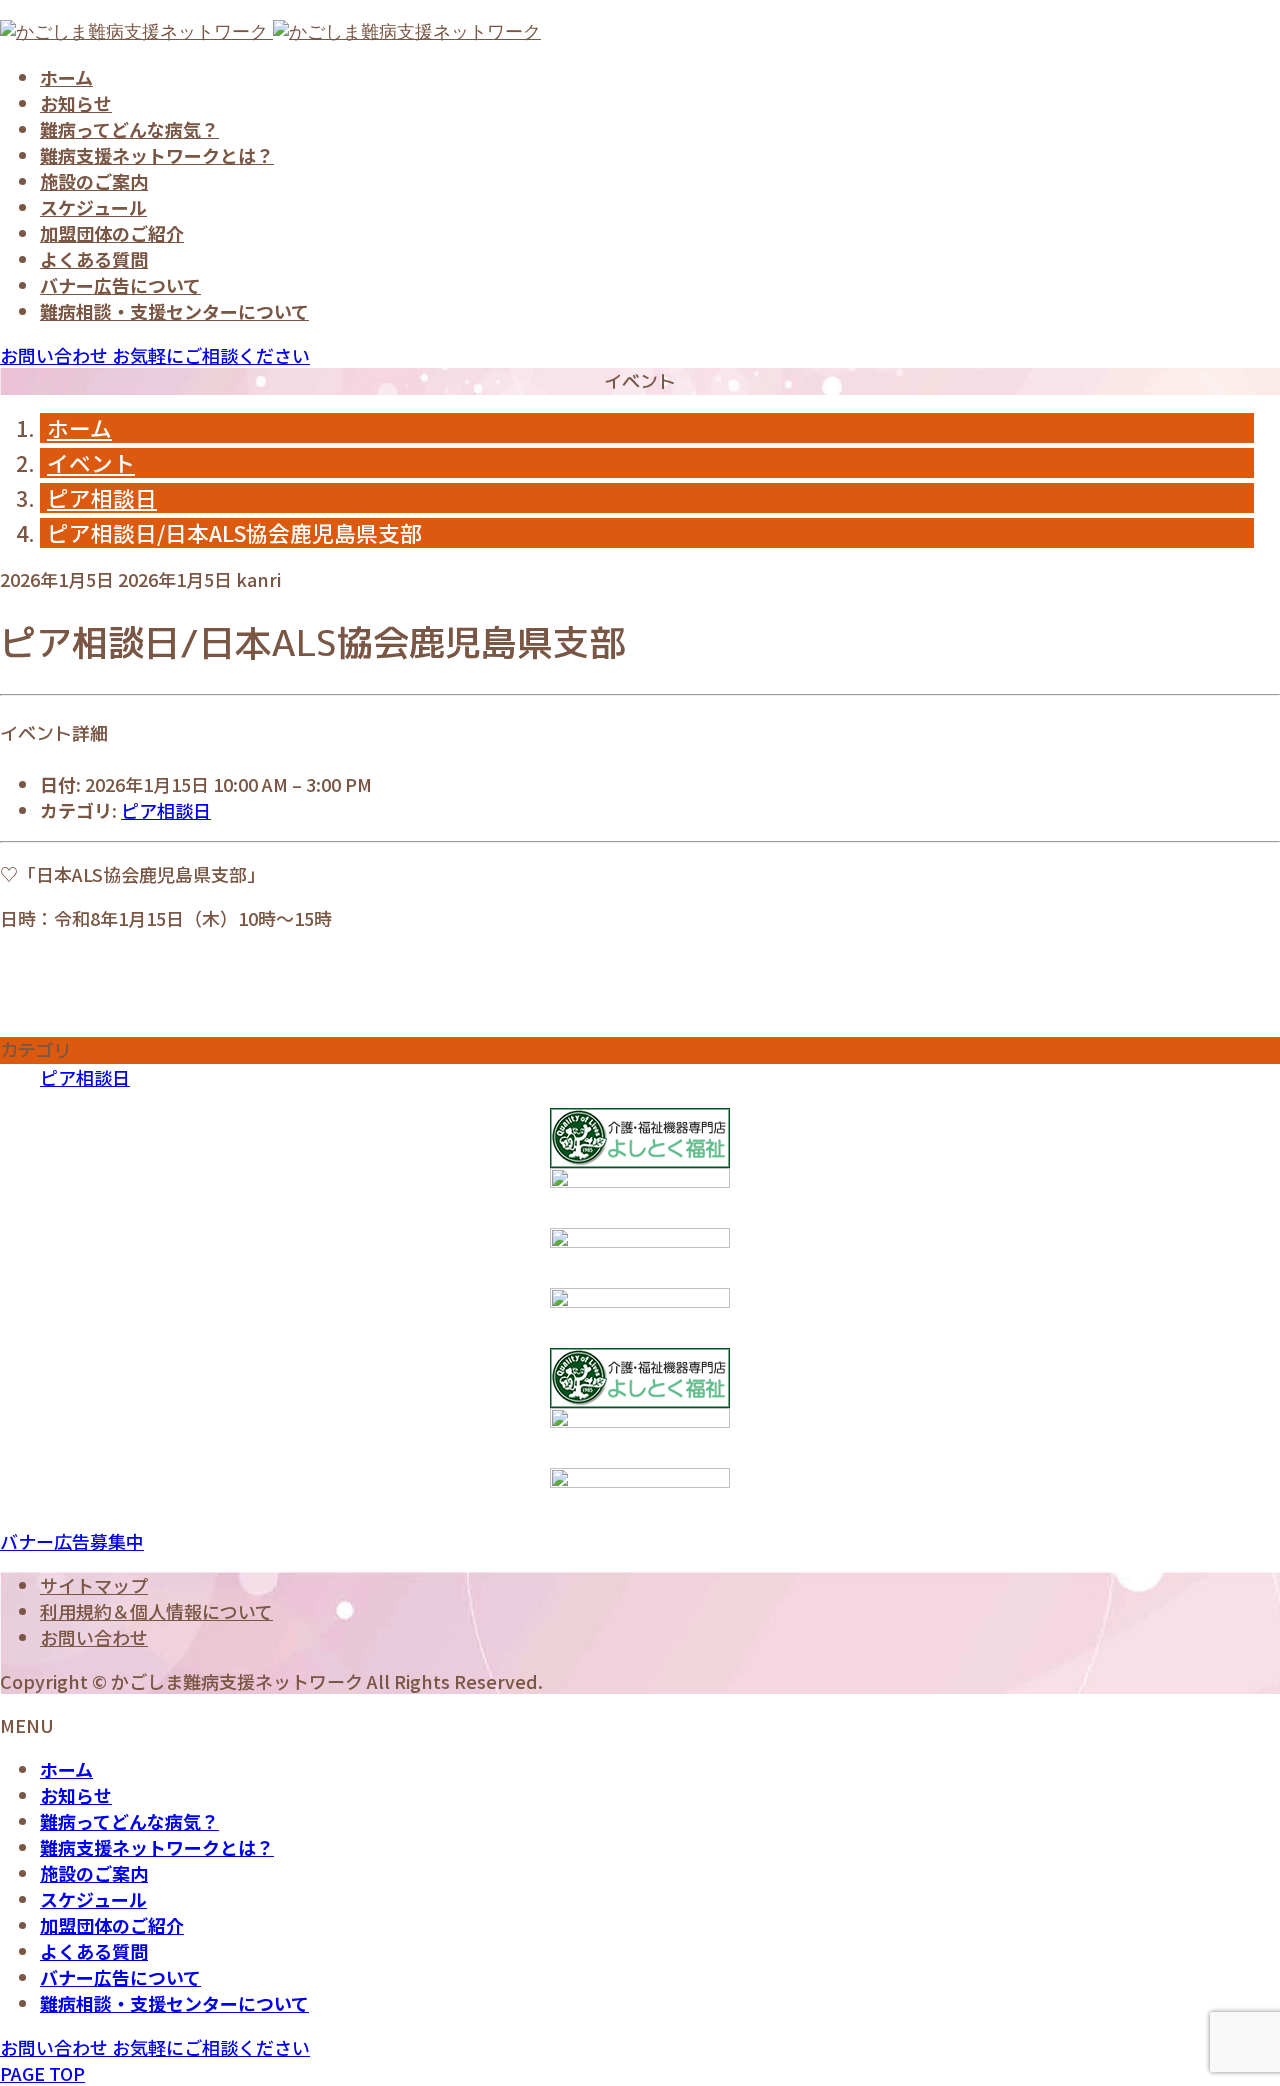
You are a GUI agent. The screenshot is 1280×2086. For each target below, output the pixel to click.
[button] (72, 1541)
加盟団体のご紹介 (112, 233)
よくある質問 (94, 259)
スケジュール (93, 207)
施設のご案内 (94, 181)
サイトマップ (94, 1585)
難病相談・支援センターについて (174, 311)
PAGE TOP (42, 2073)
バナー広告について (120, 285)
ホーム (66, 77)
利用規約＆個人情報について (156, 1611)
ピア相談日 (166, 810)
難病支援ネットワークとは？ (157, 155)
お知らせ (76, 103)
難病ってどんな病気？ (129, 129)
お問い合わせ (94, 1637)
